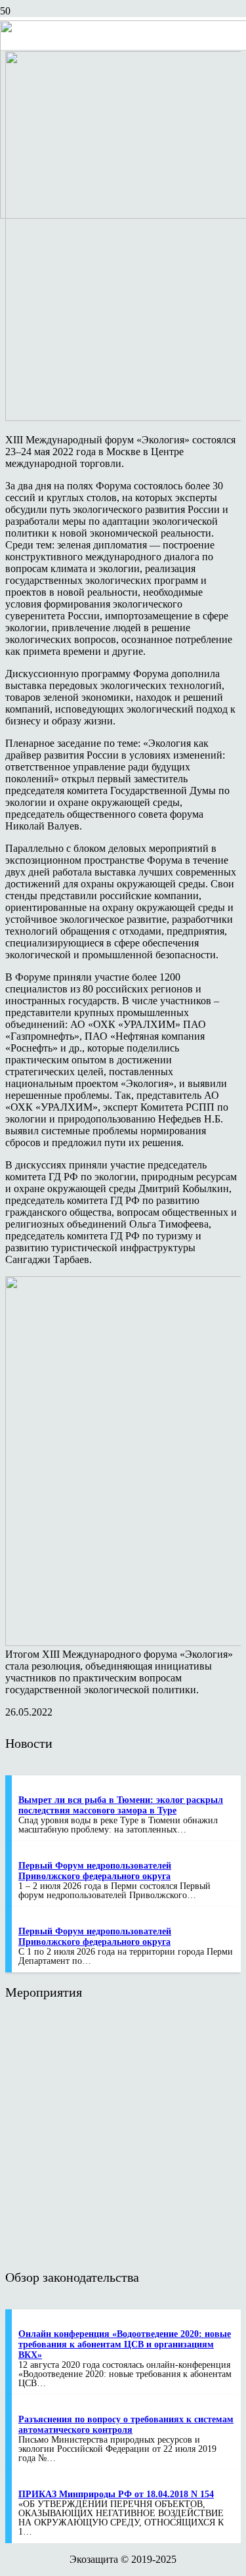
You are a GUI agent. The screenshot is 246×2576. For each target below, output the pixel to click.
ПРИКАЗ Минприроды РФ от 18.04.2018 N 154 (116, 2494)
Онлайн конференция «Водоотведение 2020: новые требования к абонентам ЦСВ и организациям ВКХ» (125, 2344)
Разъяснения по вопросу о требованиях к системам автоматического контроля (126, 2425)
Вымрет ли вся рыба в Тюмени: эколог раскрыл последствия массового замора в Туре (121, 1805)
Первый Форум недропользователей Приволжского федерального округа (95, 1871)
